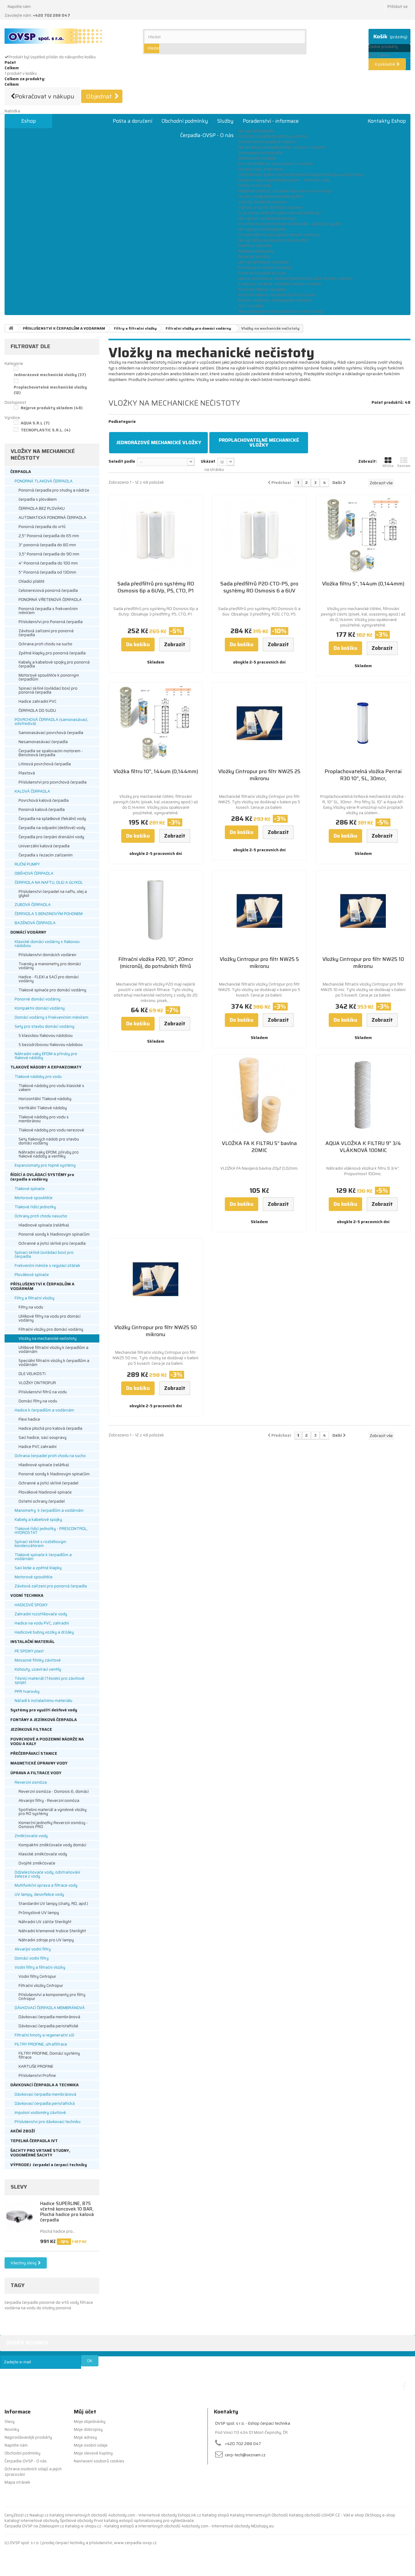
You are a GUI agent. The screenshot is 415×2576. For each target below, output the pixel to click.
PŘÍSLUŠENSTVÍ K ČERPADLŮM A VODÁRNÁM (42, 1286)
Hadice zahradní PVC (38, 701)
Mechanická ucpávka (257, 158)
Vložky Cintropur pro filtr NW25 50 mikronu (156, 1331)
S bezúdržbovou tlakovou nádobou (51, 1045)
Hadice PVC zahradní (38, 1447)
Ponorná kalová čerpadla (42, 810)
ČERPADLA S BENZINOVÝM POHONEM (49, 914)
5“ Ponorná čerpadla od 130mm (47, 572)
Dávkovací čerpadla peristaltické (48, 2026)
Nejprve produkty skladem (52, 408)
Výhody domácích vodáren (262, 202)
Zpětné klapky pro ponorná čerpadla (52, 653)
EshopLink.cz (189, 2515)
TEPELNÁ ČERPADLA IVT (34, 2141)
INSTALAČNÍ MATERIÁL (33, 1642)
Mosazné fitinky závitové (38, 1660)
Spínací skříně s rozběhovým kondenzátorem (40, 1544)
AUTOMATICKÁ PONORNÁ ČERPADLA (52, 518)
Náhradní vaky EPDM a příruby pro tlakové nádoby (46, 1056)
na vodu (29, 2308)
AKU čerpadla (251, 306)
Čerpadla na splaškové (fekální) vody (52, 819)
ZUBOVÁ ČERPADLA (33, 905)
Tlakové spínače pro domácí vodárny (52, 990)
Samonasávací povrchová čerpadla (51, 733)
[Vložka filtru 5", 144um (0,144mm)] (363, 536)
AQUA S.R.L (35, 423)
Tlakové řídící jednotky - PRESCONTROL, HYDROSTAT (51, 1531)
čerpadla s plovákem (38, 499)
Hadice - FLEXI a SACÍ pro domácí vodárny (49, 979)
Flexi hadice (29, 1419)
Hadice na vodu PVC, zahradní (42, 1623)
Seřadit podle (122, 461)
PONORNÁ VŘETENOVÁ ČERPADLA (50, 600)
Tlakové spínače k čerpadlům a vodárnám (43, 1557)
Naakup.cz (39, 2515)
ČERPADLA (21, 472)
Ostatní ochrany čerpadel (42, 1501)
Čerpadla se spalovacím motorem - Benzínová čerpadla (51, 753)
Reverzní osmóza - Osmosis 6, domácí (54, 1791)
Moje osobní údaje (91, 2445)
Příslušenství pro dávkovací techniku (48, 2122)
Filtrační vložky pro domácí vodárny (51, 1329)
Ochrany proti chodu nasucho (41, 1216)
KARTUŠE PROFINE (36, 2066)
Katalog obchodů (305, 2515)
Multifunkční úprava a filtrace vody (46, 1885)
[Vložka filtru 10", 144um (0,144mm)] (156, 723)
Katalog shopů (216, 2515)
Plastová (27, 773)
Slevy (19, 2187)
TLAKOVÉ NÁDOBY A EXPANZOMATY (46, 1067)
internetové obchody (40, 2521)
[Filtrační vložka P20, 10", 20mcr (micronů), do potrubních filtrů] (156, 911)
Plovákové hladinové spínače (45, 1492)
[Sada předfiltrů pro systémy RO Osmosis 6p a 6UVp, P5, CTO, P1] (156, 536)
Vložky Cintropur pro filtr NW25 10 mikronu (363, 963)
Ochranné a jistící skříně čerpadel (48, 1483)
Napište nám (19, 7)
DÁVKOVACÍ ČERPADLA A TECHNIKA (45, 2085)
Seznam (404, 466)
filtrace (86, 2302)
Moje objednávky (90, 2422)
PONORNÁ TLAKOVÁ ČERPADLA (44, 481)
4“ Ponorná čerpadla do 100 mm (48, 563)
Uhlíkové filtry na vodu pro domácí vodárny (50, 1318)
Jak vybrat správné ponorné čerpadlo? (274, 240)
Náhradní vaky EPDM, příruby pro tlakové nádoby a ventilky (49, 1154)
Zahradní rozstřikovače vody (41, 1614)
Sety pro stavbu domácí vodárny (45, 1026)
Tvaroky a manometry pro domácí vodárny (50, 966)
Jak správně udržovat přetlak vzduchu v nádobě (282, 147)
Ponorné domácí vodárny (38, 999)
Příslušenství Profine (37, 2075)
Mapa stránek (17, 2482)
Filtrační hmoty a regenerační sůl (44, 2035)
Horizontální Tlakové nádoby (45, 1099)
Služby (225, 121)
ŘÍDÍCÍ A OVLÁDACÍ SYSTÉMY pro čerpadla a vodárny (42, 1177)
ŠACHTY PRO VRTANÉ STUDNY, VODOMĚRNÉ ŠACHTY (40, 2153)
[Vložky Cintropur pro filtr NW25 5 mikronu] (259, 911)
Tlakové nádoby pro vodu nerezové (51, 1130)
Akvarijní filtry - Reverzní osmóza (49, 1801)
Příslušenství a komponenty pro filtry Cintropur (52, 1997)
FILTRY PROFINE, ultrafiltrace (41, 2044)
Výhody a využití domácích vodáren (271, 207)
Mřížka (388, 466)
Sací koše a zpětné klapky (38, 1568)
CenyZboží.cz (17, 2515)
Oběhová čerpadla (255, 246)
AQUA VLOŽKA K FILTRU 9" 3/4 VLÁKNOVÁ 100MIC (363, 1147)
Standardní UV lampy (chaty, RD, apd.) (53, 1904)
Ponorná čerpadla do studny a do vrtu (273, 136)
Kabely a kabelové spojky (38, 1520)
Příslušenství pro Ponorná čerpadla (51, 622)
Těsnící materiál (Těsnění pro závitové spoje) (50, 1680)
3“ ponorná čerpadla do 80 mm (47, 545)
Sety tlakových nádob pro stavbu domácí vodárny (49, 1141)
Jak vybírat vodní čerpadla (262, 229)
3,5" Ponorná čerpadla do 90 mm (49, 554)
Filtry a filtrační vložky (34, 1298)
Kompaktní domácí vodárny (40, 1008)
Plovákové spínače (32, 1275)
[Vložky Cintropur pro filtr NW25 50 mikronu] (156, 1279)
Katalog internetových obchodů (78, 2515)
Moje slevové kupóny (93, 2453)
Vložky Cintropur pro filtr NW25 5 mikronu (259, 963)
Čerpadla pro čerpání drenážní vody (51, 837)
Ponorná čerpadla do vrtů (42, 527)
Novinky (12, 2429)
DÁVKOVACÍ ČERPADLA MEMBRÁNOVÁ (50, 2008)
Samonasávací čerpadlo (260, 153)
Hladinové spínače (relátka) (44, 1225)
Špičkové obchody (76, 2521)
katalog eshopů (118, 2521)
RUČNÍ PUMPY (27, 864)
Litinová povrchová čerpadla (45, 764)
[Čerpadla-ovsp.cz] (69, 36)
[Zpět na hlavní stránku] (11, 328)
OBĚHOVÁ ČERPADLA (34, 873)
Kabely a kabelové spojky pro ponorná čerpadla (54, 664)
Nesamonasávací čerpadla (43, 742)
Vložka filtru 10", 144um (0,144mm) (156, 772)
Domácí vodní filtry (32, 1958)
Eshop (29, 121)
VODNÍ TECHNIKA (27, 1595)
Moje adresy (85, 2437)
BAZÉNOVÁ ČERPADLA (35, 923)
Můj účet (85, 2412)
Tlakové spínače (30, 1189)
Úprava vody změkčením (261, 169)
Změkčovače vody (31, 1836)
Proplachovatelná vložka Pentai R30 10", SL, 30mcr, (363, 775)
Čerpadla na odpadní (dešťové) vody (52, 828)
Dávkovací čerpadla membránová (49, 2017)
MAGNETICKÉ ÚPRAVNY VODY (39, 1763)
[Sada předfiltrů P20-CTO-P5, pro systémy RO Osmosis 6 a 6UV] (259, 536)
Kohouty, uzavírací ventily (38, 1669)
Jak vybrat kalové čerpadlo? (264, 262)
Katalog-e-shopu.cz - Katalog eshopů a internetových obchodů (123, 2526)
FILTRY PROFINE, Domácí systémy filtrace (49, 2055)
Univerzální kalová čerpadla (44, 846)
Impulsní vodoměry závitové (40, 2113)
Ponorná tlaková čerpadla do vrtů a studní (277, 295)
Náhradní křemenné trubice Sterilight (52, 1931)
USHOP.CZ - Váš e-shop (343, 2515)
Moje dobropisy (88, 2429)
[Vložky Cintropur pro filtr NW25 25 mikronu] (259, 723)
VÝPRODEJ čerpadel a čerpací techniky (49, 2165)
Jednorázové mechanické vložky (50, 375)
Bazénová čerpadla (256, 251)
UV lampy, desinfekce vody (39, 1894)
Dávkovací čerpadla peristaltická (45, 2103)
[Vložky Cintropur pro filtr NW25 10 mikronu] (363, 911)
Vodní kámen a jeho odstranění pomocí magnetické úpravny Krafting (301, 175)
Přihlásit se (398, 7)
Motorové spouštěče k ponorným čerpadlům (49, 677)
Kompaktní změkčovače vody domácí (52, 1845)
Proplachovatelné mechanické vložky (50, 390)
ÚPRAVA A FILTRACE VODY (36, 1773)
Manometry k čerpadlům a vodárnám (49, 1510)
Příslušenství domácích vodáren (47, 955)
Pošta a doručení (132, 121)
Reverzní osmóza (254, 257)
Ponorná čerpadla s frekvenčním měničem (48, 611)
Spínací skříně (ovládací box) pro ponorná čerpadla (48, 690)
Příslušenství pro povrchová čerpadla (53, 782)
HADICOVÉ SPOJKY (31, 1605)
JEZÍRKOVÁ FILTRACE (31, 1729)
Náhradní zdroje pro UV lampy (46, 1940)
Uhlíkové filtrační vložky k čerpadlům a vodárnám (53, 1350)
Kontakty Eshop (387, 121)
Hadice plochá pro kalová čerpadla (50, 1428)
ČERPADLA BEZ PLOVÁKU (42, 508)
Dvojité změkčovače (37, 1863)
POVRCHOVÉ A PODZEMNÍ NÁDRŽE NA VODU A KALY (47, 1741)
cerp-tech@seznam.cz (245, 2455)
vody (75, 2302)
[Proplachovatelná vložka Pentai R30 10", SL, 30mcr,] (363, 723)
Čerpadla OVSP (19, 2526)
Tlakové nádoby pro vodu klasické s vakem (51, 1088)
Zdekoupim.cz (51, 2526)
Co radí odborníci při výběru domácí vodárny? (279, 235)
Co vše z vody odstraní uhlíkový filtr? (271, 196)
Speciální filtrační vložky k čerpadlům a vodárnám (54, 1363)
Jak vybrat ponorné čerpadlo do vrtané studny (281, 311)
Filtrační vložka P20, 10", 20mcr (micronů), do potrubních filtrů (156, 963)
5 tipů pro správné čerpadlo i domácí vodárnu (280, 284)
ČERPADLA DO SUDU (37, 710)
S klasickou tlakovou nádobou (46, 1036)
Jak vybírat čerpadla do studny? (267, 218)
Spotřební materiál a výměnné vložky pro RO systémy (53, 1812)
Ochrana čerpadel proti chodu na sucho (50, 1456)
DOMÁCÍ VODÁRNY (28, 932)
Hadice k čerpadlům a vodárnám (44, 1410)
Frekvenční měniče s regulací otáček (47, 1266)
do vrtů (63, 2302)
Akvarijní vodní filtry (33, 1949)
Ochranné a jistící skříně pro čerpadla (52, 1243)
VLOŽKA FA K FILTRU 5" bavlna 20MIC (259, 1147)
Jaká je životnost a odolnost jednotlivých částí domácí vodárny (295, 278)
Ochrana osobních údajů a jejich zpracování (33, 2472)
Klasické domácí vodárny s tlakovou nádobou (47, 944)
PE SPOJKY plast (29, 1651)
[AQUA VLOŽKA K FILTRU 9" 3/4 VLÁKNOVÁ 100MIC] (363, 1095)
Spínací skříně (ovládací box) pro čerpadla (44, 1254)
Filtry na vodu (31, 1307)
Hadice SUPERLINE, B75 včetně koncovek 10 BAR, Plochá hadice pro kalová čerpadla (67, 2212)
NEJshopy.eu (262, 2526)
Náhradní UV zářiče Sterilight (45, 1922)
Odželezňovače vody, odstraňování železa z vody (47, 1874)
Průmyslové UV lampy (39, 1913)
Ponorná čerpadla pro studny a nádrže (54, 490)
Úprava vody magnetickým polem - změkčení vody (284, 180)
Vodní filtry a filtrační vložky (40, 1967)
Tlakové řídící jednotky (35, 1207)
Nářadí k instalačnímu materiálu (43, 1701)
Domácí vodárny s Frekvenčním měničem (51, 1017)
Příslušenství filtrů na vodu (43, 1392)
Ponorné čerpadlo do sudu (262, 273)
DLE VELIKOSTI (32, 1374)
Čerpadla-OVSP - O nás (207, 135)
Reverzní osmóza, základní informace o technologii (285, 191)
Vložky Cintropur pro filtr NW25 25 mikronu (259, 775)
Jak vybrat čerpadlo (256, 131)
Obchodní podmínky (185, 121)
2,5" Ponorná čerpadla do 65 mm (49, 536)
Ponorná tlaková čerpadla (262, 289)
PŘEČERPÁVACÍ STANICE (34, 1753)
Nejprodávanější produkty (28, 2437)
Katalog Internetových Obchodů (259, 2515)
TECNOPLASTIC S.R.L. (46, 430)
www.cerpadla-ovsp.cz (135, 2543)
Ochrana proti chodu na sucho (45, 644)
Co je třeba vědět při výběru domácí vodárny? (280, 213)
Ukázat (208, 461)
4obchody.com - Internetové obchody (142, 2515)
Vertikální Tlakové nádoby (43, 1108)
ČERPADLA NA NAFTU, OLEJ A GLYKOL (49, 882)
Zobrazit (116, 385)
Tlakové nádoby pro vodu (38, 1077)
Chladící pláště (31, 581)
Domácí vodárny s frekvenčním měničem (275, 300)
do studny (46, 2308)
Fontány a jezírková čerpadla (265, 268)
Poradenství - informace (271, 121)
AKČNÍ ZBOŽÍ (23, 2131)
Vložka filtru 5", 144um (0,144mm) (363, 584)
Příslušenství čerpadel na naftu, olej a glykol (53, 894)
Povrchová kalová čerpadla (44, 800)
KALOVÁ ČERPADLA (32, 791)
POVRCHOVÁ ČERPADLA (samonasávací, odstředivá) (51, 722)
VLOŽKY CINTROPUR (37, 1383)
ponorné (47, 2302)
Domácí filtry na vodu (38, 1401)
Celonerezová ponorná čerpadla (48, 590)
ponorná (63, 2308)
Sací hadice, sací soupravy (43, 1437)
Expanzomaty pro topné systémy (45, 1165)
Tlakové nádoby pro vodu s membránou (44, 1119)
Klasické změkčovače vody (43, 1854)
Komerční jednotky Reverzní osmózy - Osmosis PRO (53, 1825)
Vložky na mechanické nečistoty (48, 1338)
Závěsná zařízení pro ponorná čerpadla (46, 633)
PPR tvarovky (27, 1691)
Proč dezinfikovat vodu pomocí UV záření (276, 164)
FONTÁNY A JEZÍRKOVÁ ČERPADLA (44, 1720)
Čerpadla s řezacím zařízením (46, 855)
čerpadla (13, 2302)
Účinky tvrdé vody (255, 185)
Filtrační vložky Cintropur (41, 1986)
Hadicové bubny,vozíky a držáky (44, 1632)
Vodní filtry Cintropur (37, 1976)
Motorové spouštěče (34, 1198)
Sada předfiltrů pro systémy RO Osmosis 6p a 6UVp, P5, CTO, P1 (156, 587)
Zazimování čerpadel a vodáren (267, 142)
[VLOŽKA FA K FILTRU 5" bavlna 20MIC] (259, 1095)
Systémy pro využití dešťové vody (44, 1710)
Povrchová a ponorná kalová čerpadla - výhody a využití (290, 224)
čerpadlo (31, 2302)
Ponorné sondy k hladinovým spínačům (54, 1234)
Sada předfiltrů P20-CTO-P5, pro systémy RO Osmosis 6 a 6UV (259, 587)
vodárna (13, 2308)
